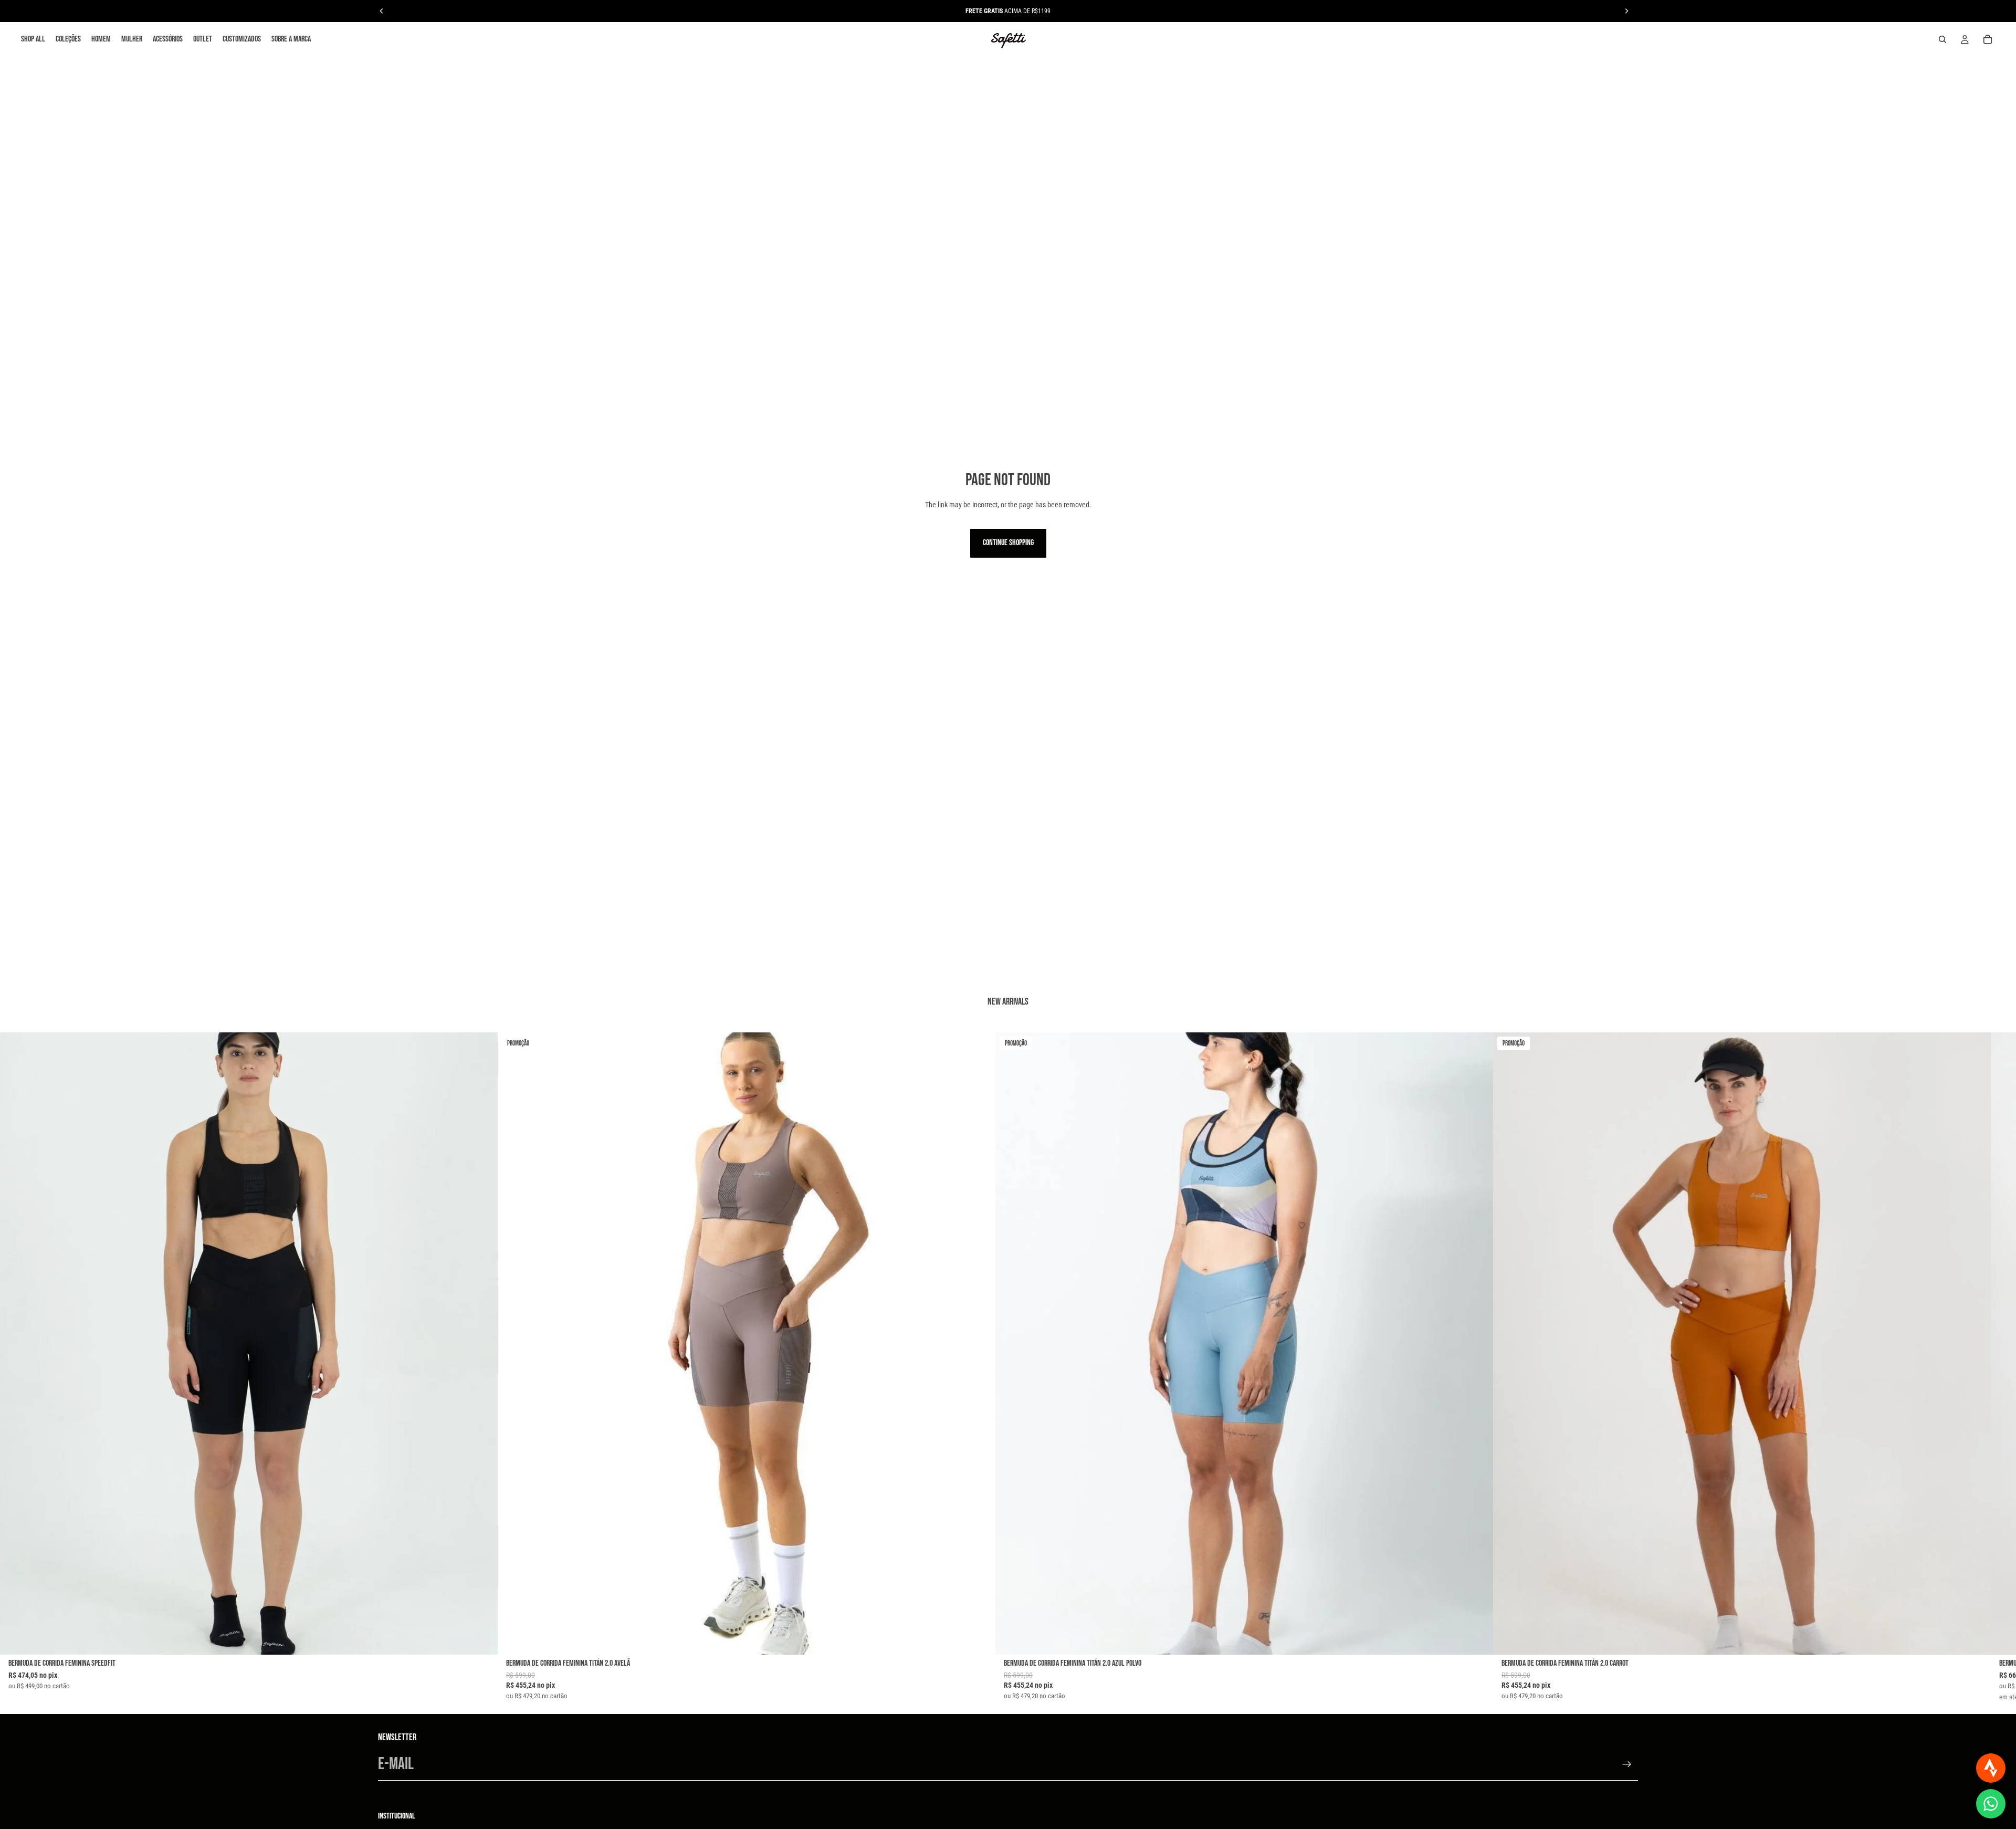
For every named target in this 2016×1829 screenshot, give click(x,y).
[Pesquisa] (1942, 39)
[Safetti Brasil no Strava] (1991, 1768)
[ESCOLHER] (481, 1638)
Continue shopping (1008, 543)
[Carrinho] (1988, 39)
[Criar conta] (1627, 1764)
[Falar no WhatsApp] (1991, 1804)
